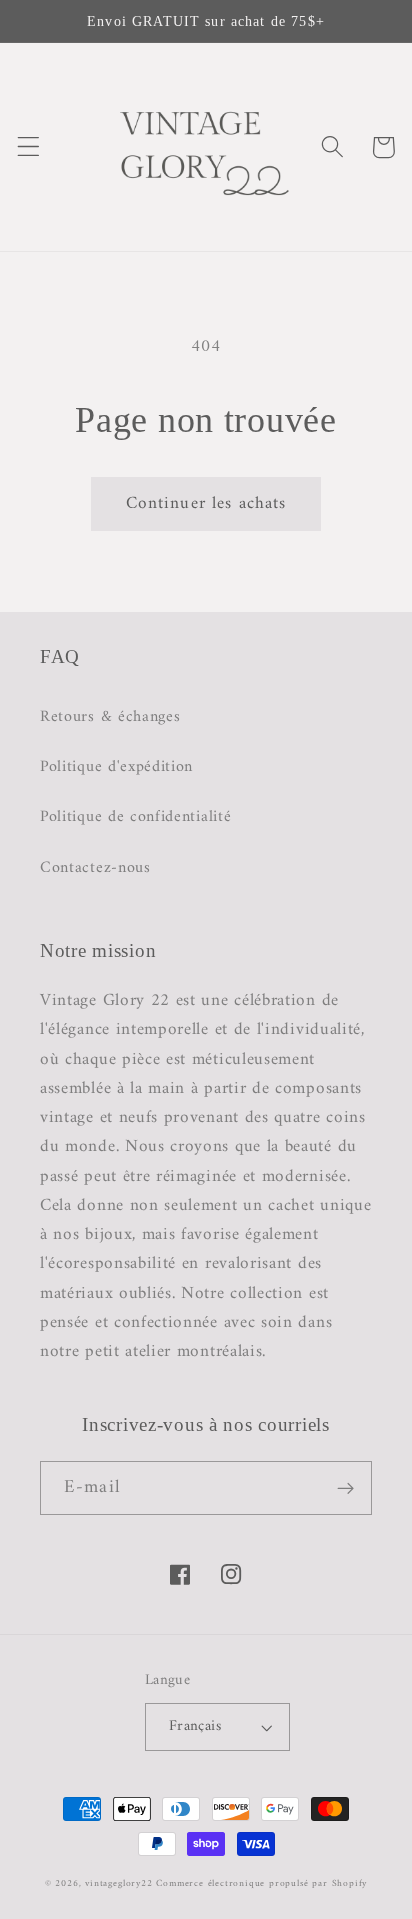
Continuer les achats (206, 504)
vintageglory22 (118, 1883)
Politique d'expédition (116, 767)
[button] (28, 147)
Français (195, 1726)
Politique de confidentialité (135, 817)
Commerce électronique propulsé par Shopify (261, 1883)
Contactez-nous (95, 868)
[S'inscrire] (345, 1488)
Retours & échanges (110, 717)
